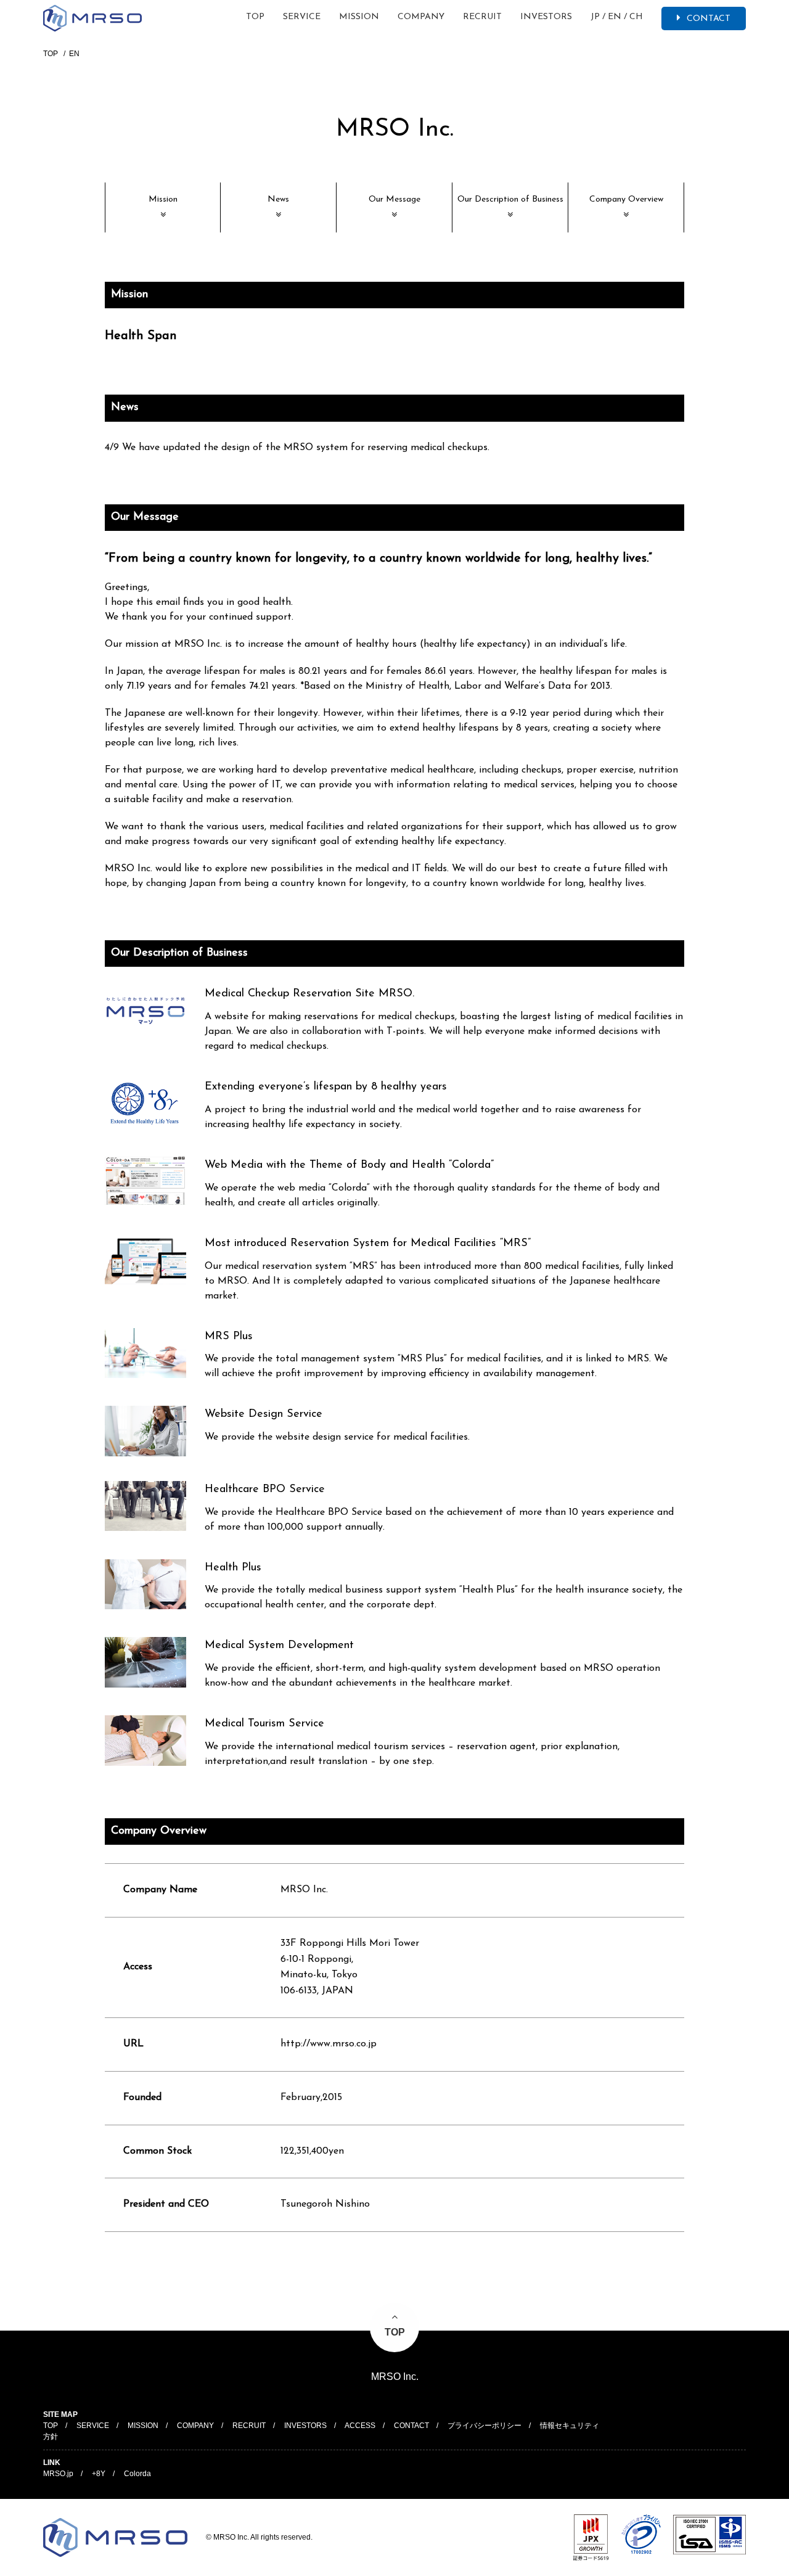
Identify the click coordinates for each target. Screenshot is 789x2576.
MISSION (359, 17)
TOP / (59, 2426)
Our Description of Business (510, 199)
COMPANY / (204, 2426)
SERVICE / (101, 2426)
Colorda (137, 2474)
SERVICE (302, 17)
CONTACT (709, 19)
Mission (163, 199)
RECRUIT (482, 17)
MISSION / (151, 2426)
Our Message (394, 199)
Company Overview (626, 199)
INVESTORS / (314, 2426)
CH (636, 17)
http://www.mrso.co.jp (329, 2044)
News (278, 199)
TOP (255, 17)
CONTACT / (420, 2426)
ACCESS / (368, 2426)
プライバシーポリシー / (493, 2426)
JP (598, 17)
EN (617, 17)
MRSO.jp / (67, 2474)
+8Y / (107, 2474)
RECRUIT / (257, 2426)
